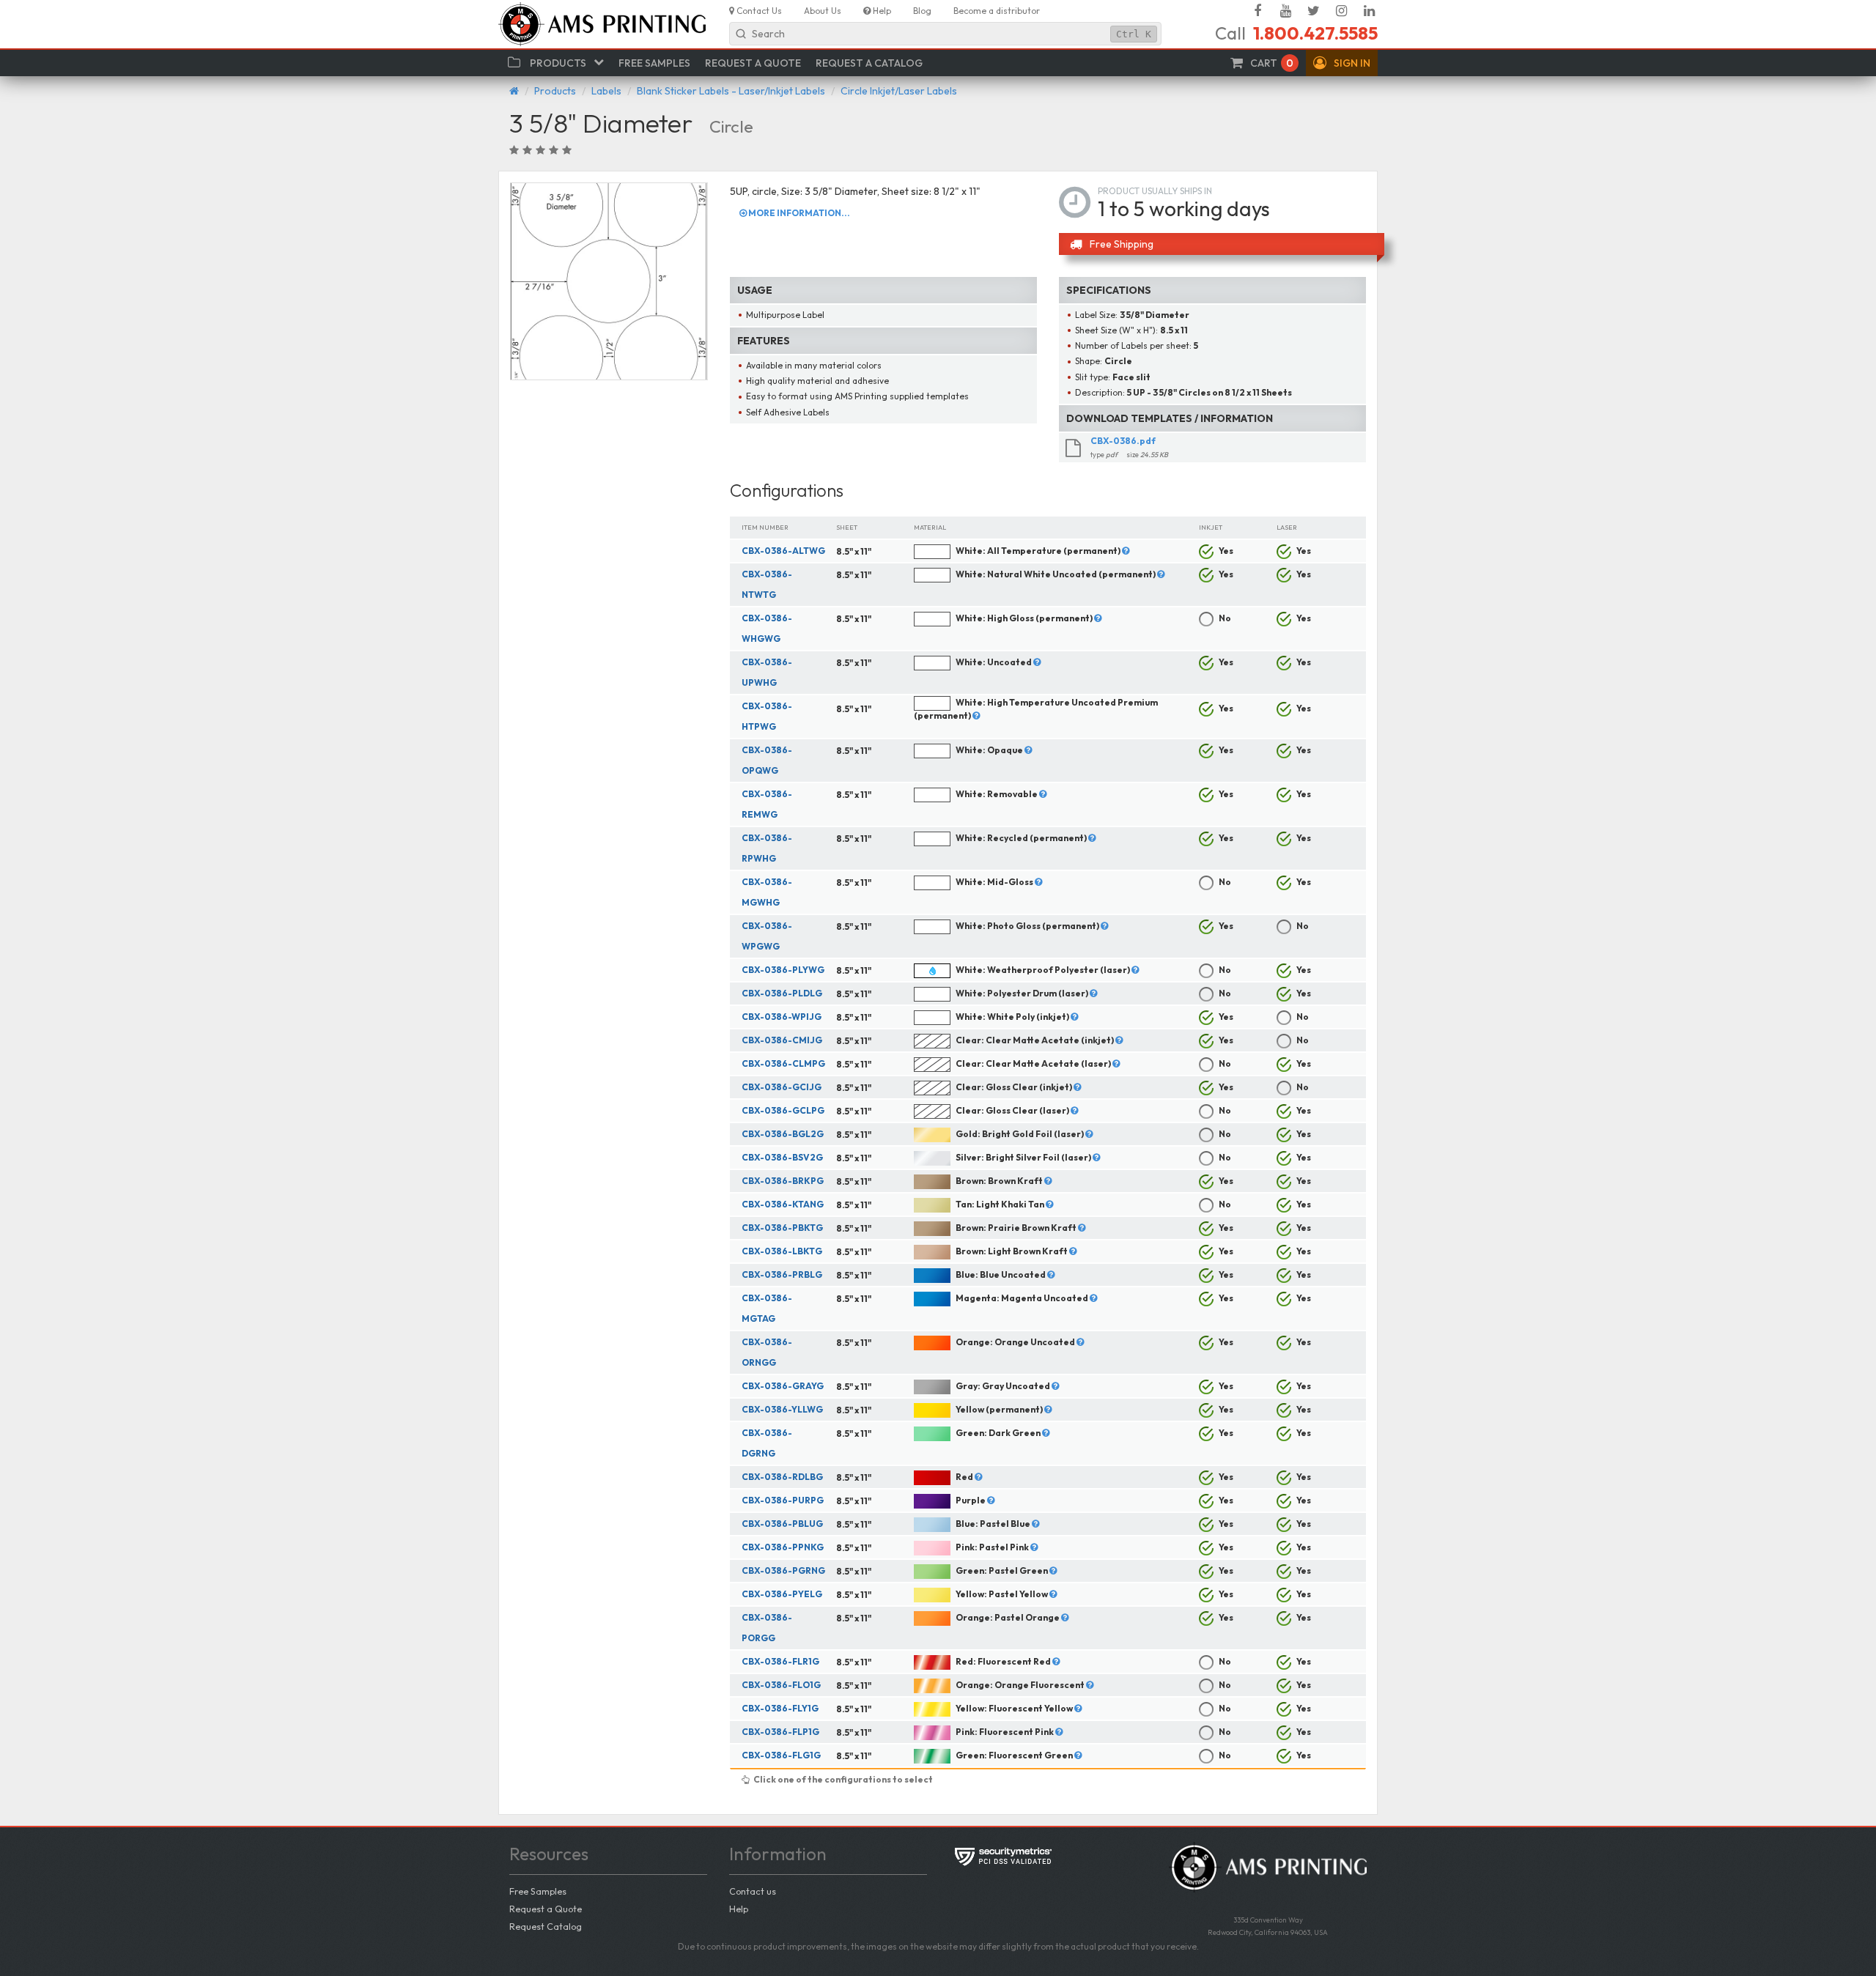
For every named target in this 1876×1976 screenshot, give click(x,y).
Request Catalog (546, 1926)
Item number (765, 527)
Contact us (753, 1891)
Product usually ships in (1155, 191)
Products (555, 91)
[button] (1342, 63)
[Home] (514, 91)
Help (739, 1909)
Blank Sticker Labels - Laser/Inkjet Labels (731, 91)
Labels (606, 91)
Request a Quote (546, 1909)
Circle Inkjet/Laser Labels (899, 91)
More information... (798, 213)
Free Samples (538, 1891)
